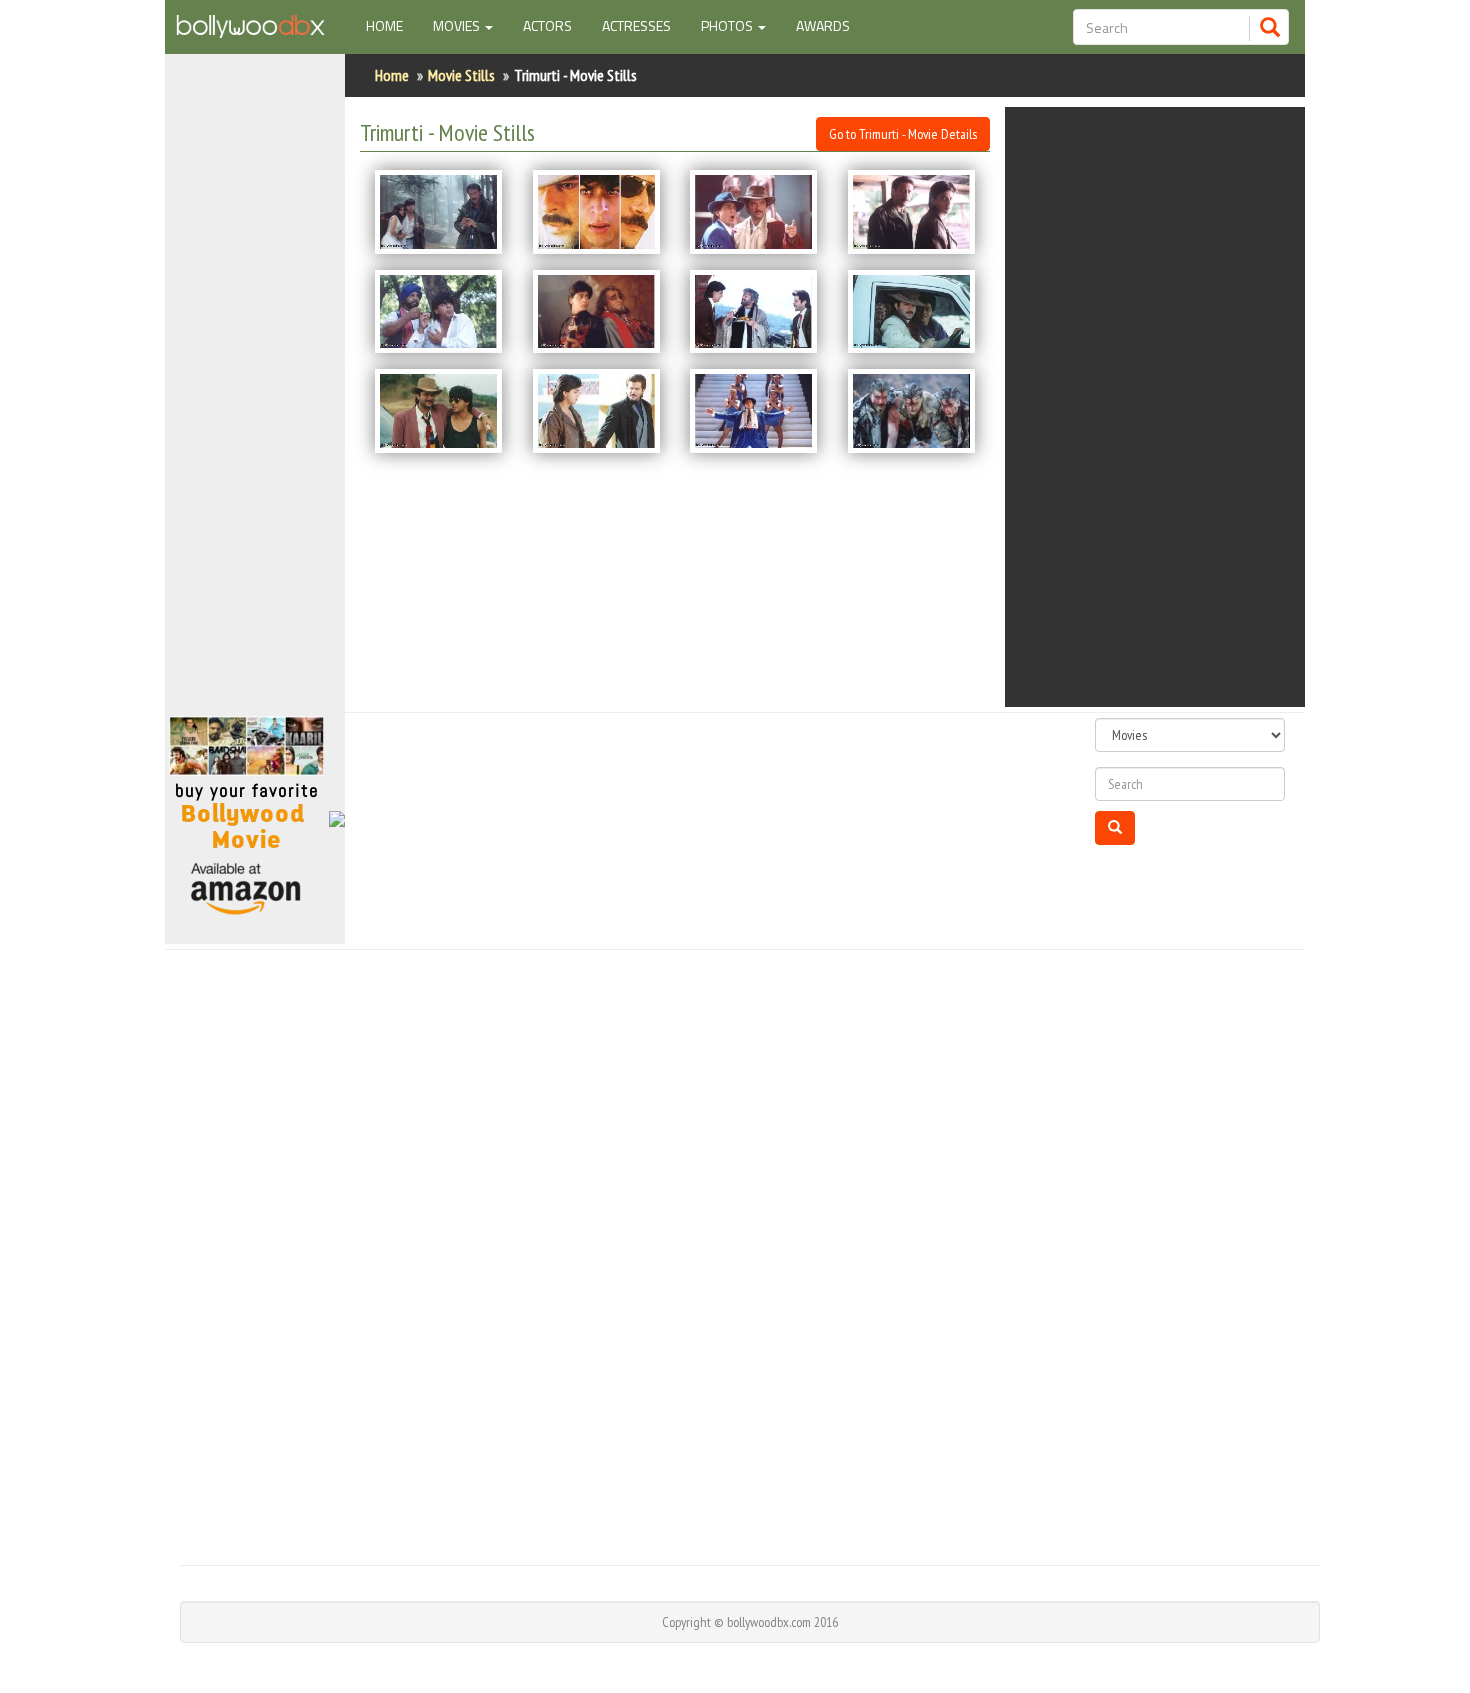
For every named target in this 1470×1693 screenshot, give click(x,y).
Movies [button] (458, 25)
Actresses (636, 25)
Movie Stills (461, 75)
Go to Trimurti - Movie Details (903, 134)
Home (392, 25)
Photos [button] (728, 25)
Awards (823, 25)
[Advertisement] (255, 394)
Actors (547, 25)
